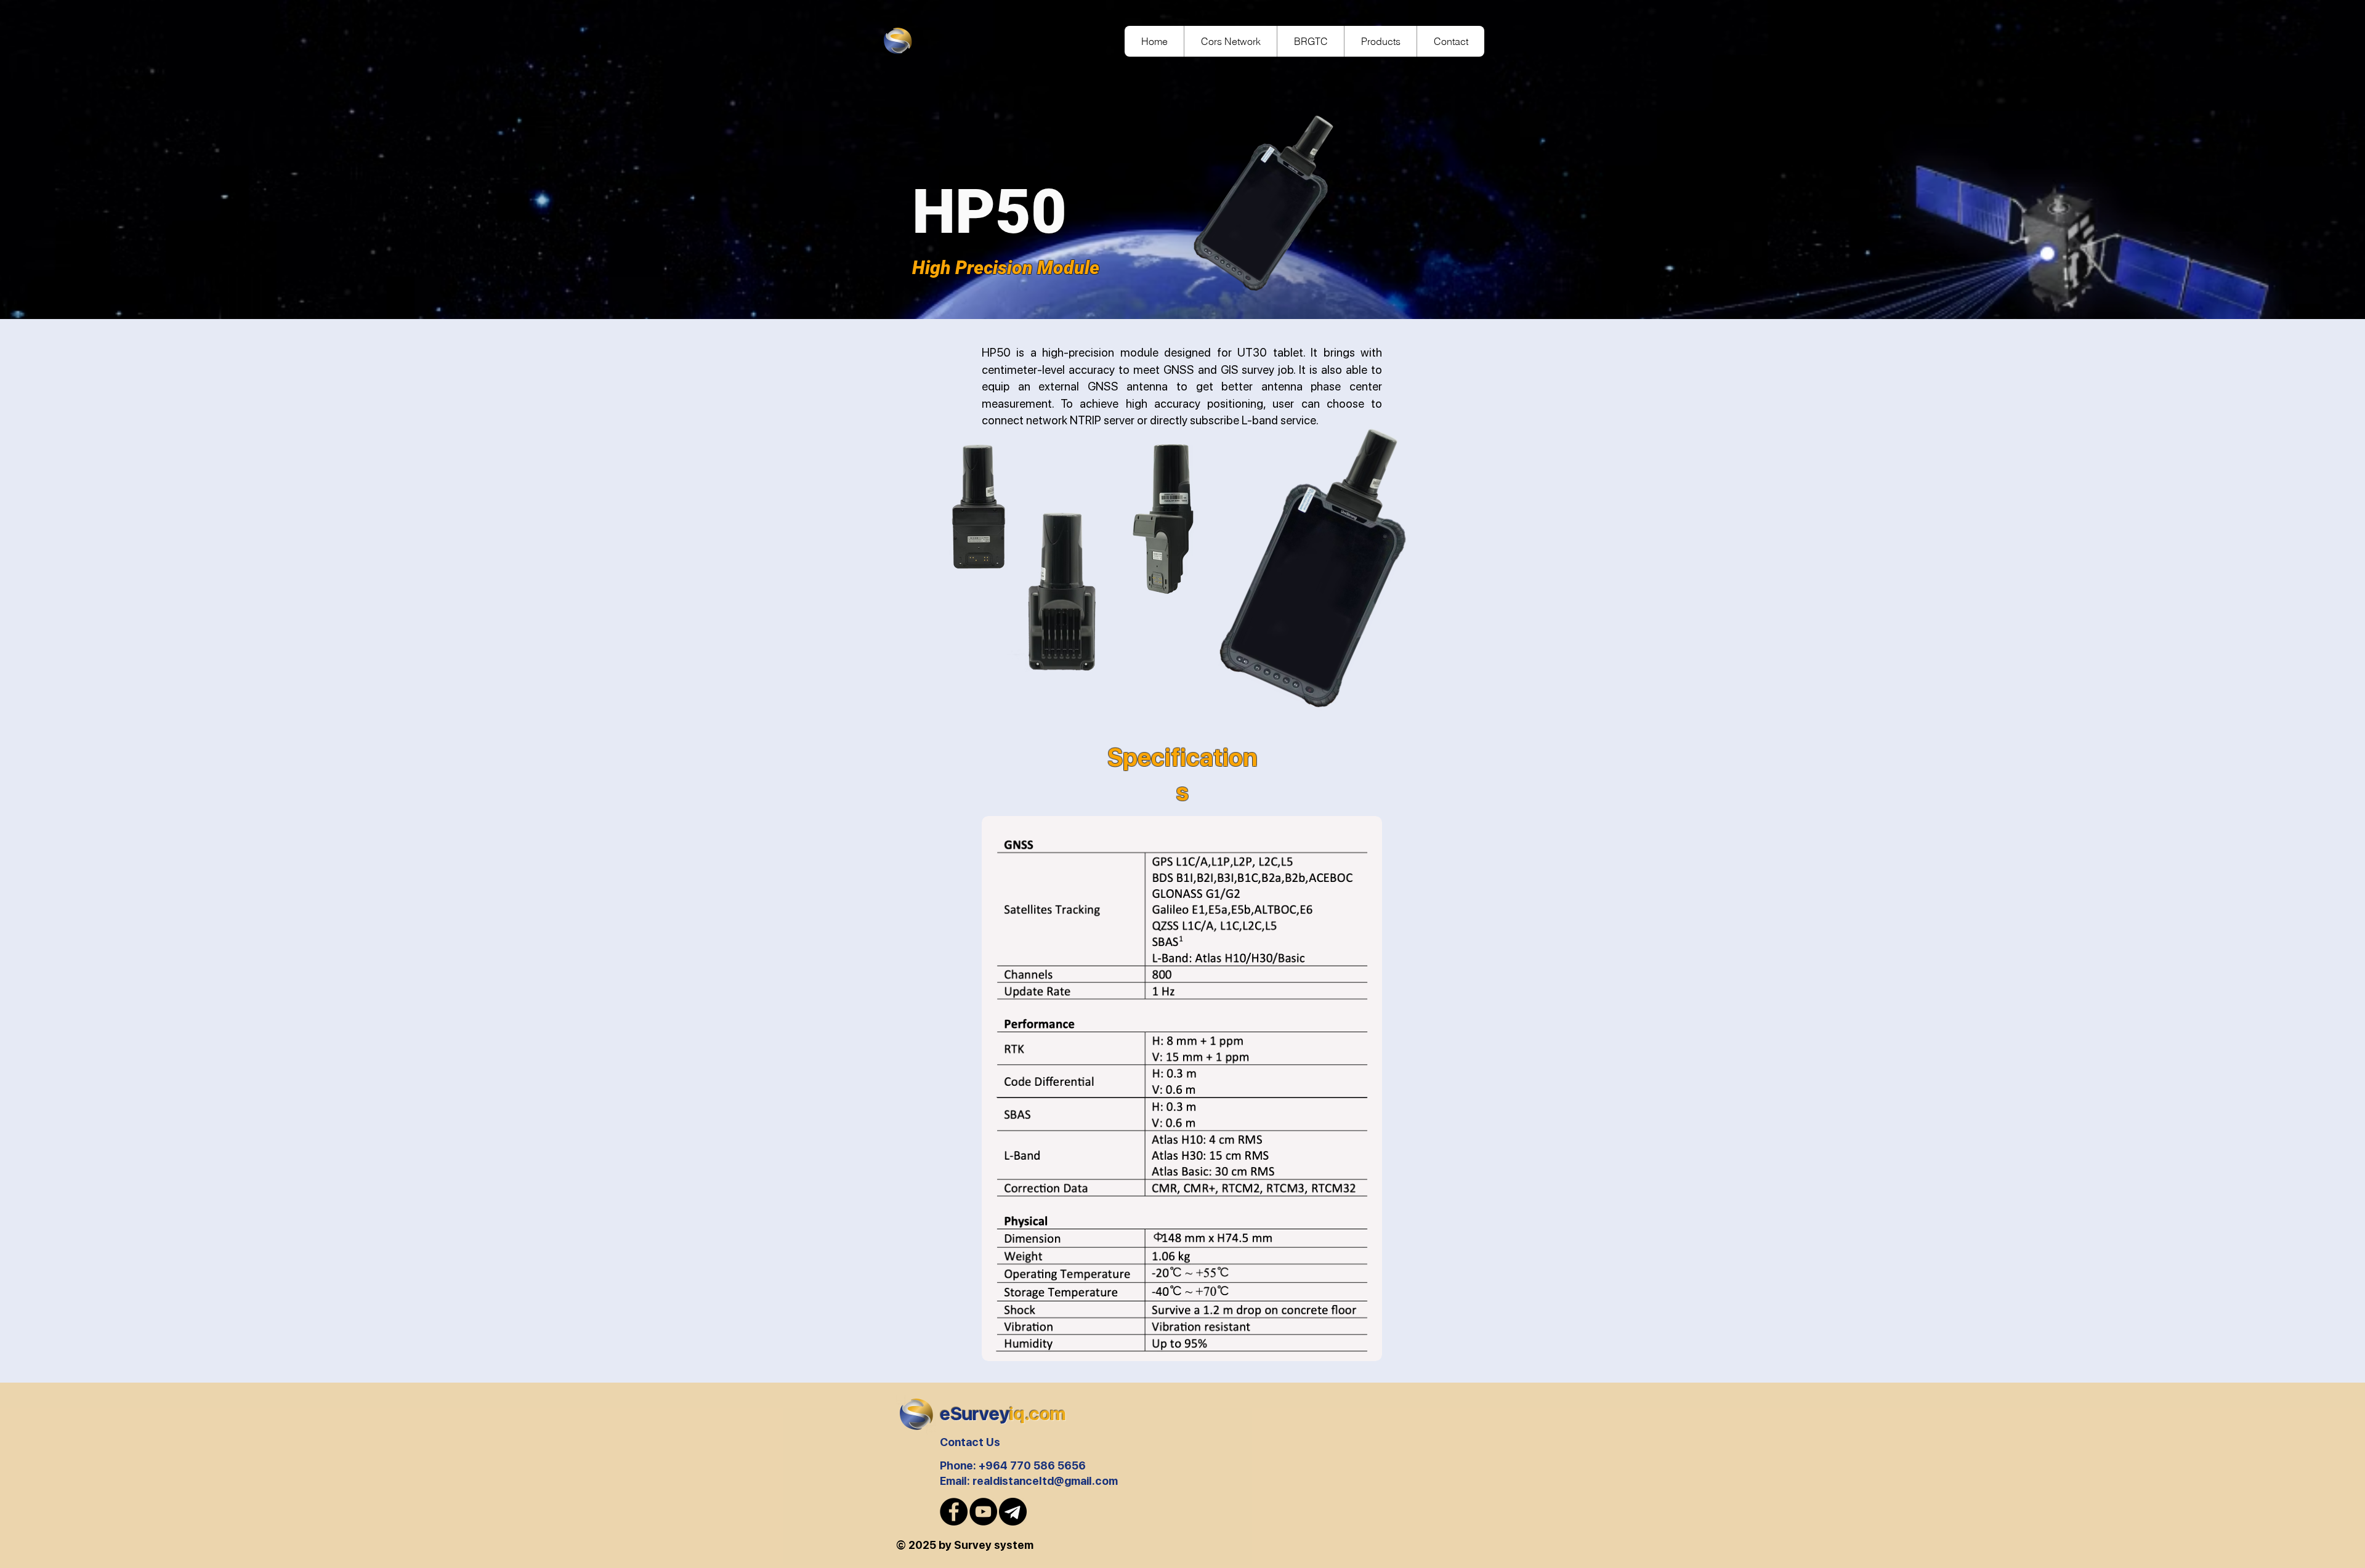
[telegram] (1013, 1512)
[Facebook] (954, 1512)
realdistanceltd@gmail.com (1045, 1481)
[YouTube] (983, 1512)
